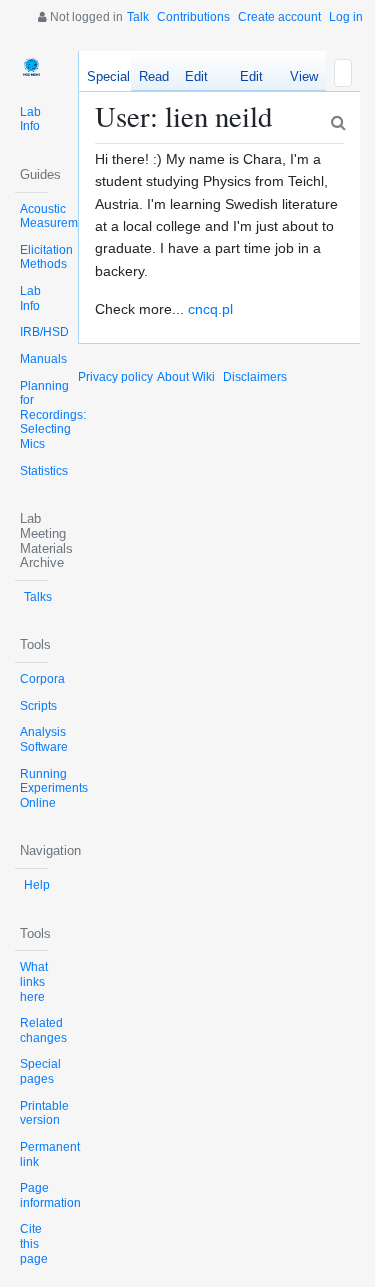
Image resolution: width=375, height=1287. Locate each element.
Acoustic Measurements (60, 216)
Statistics (44, 471)
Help (37, 885)
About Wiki (186, 377)
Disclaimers (255, 377)
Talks (38, 597)
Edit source (243, 80)
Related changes (43, 1030)
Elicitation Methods (46, 257)
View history (298, 80)
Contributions (193, 17)
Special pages (40, 1071)
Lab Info (30, 119)
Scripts (38, 706)
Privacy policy (115, 377)
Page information (50, 1195)
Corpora (42, 679)
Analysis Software (44, 739)
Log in (346, 17)
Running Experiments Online (54, 788)
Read (154, 76)
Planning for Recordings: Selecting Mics (53, 415)
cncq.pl (210, 309)
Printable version (44, 1113)
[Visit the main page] (31, 67)
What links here (34, 981)
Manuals (43, 359)
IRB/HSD (44, 332)
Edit (196, 76)
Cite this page (34, 1243)
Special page (124, 76)
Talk (138, 17)
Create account (279, 17)
